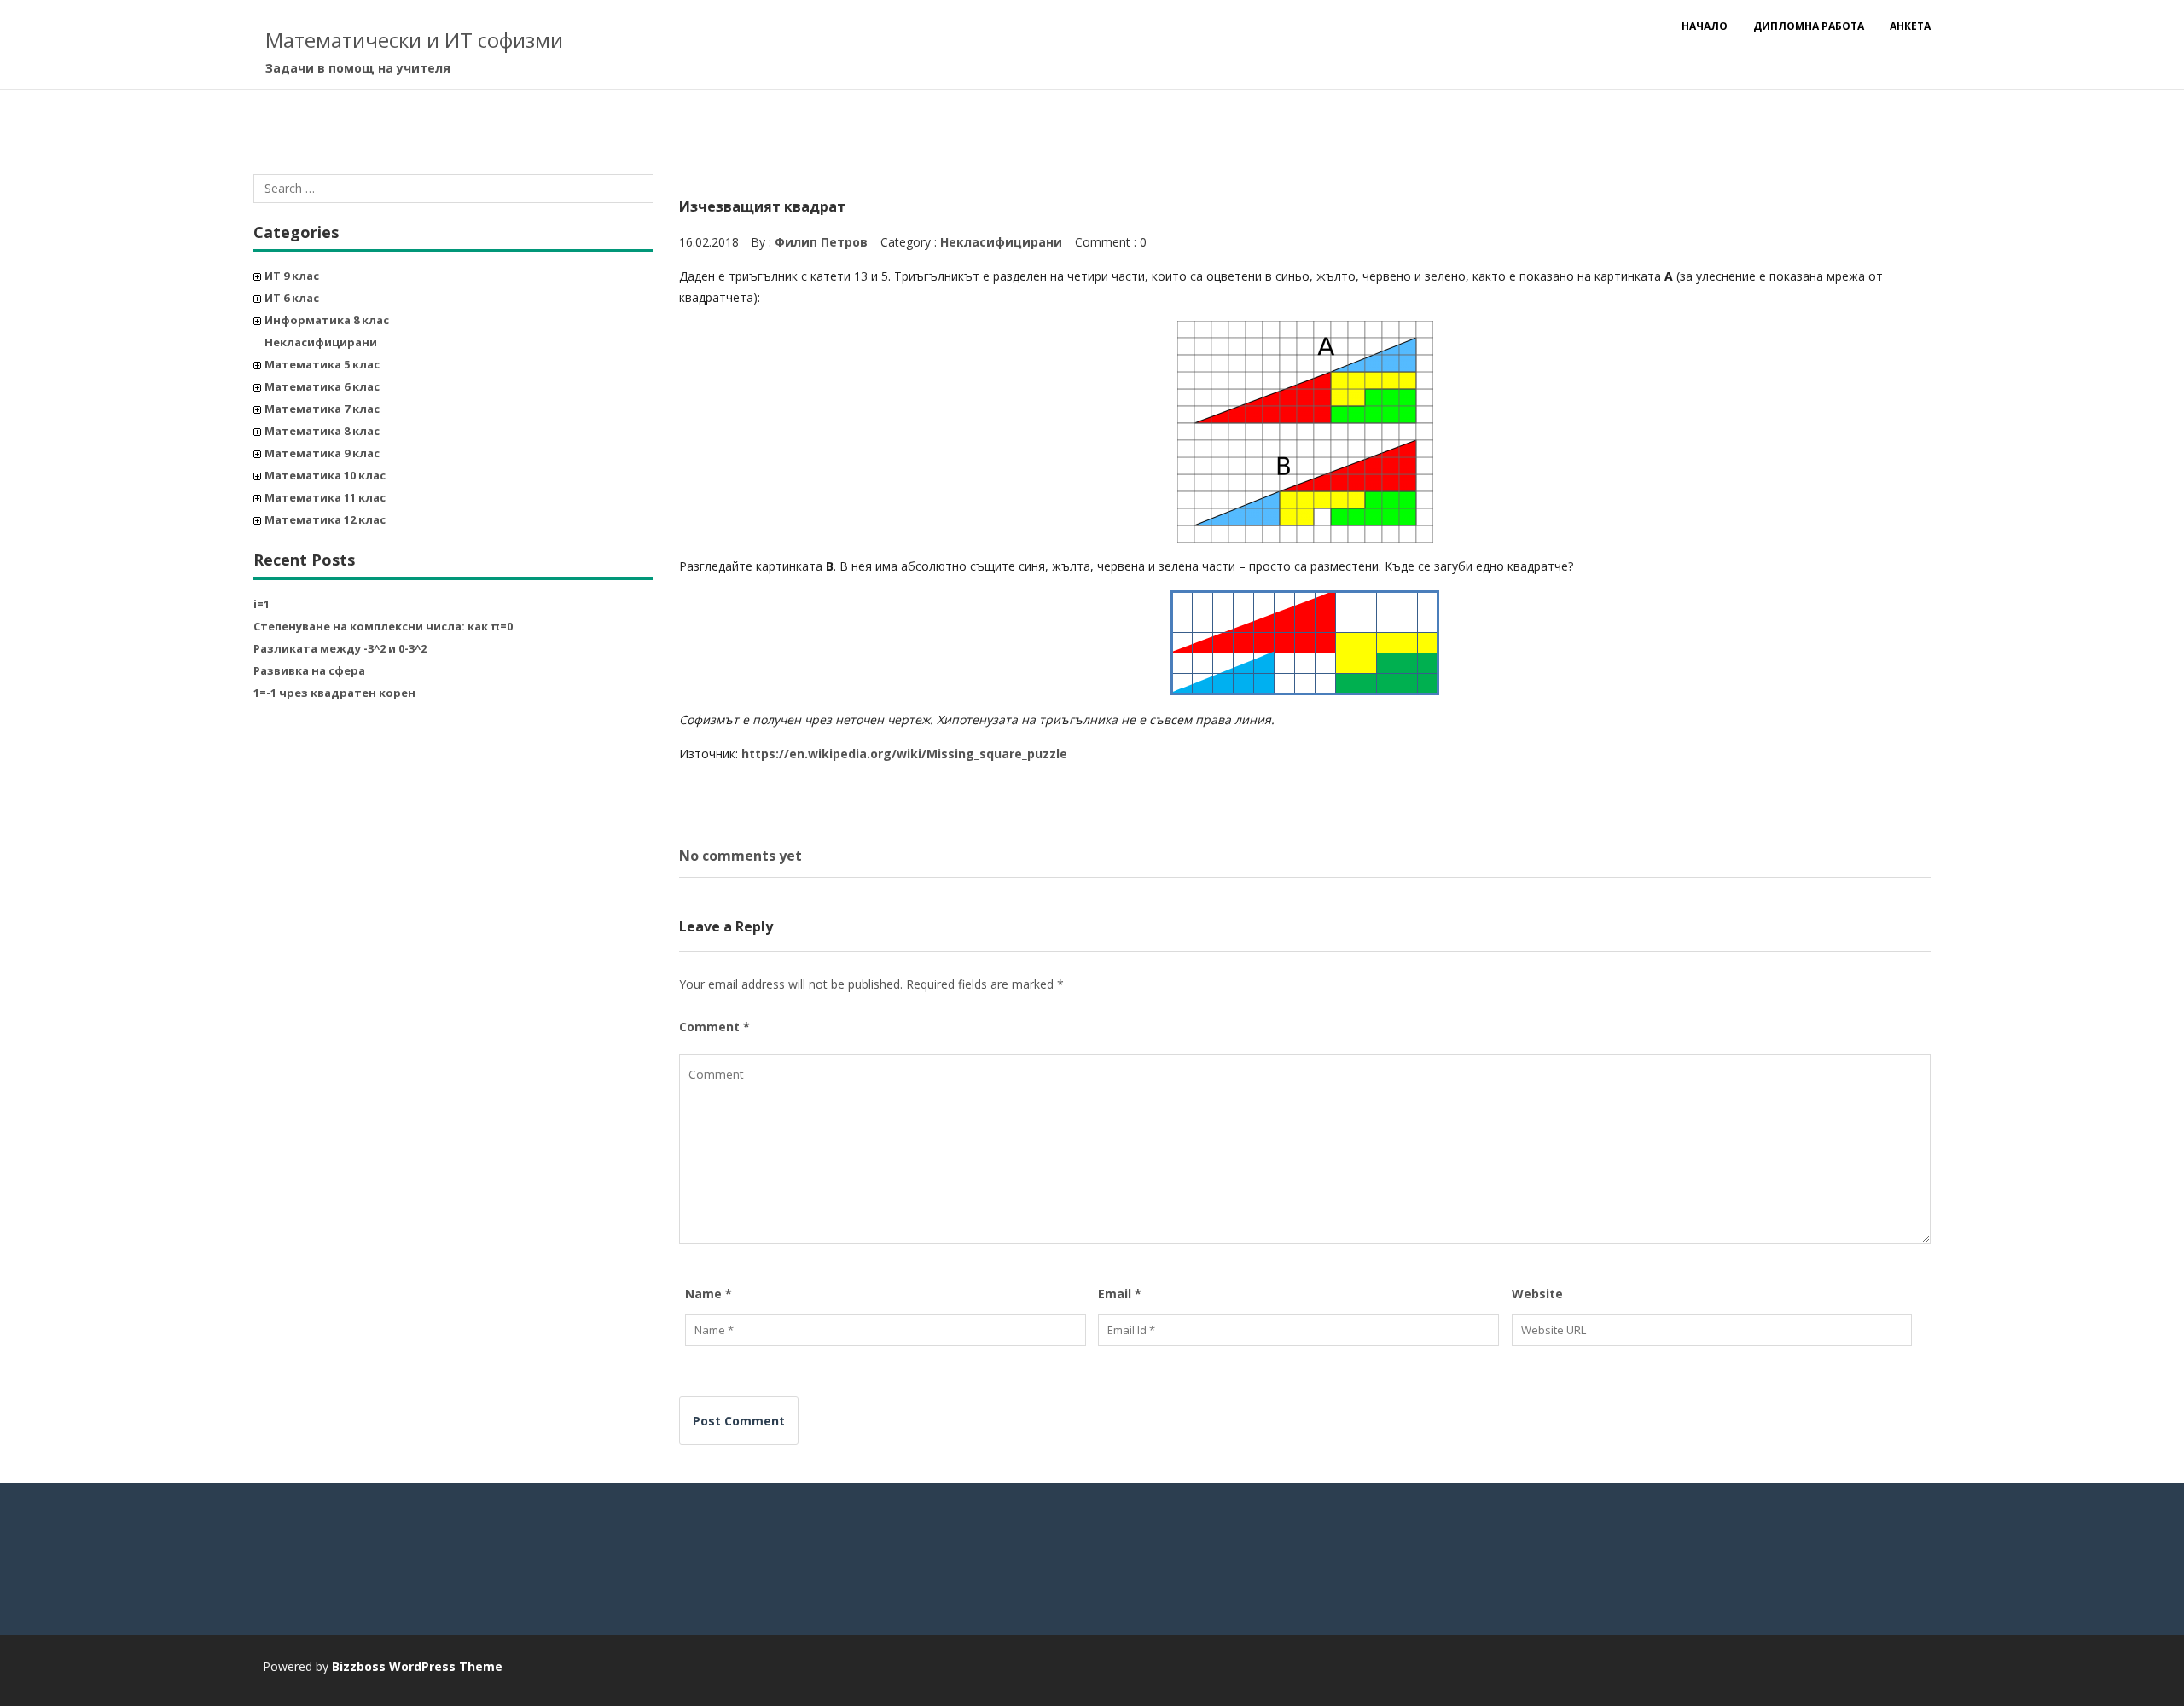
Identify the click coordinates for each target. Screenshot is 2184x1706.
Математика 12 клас (325, 519)
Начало (1705, 26)
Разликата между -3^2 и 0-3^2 (340, 648)
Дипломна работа (1809, 26)
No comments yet (741, 856)
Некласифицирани (321, 342)
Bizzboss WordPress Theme (417, 1666)
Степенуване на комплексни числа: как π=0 (383, 626)
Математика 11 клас (325, 497)
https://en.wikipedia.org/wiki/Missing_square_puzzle (904, 754)
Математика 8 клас (322, 431)
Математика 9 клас (322, 453)
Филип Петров (821, 242)
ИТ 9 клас (292, 276)
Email (1120, 1294)
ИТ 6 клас (292, 298)
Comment (714, 1027)
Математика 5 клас (322, 364)
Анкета (1910, 26)
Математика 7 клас (322, 409)
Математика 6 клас (322, 386)
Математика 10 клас (325, 475)
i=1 (261, 604)
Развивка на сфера (309, 670)
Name (709, 1294)
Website (1537, 1294)
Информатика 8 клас (327, 320)
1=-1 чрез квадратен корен (334, 693)
